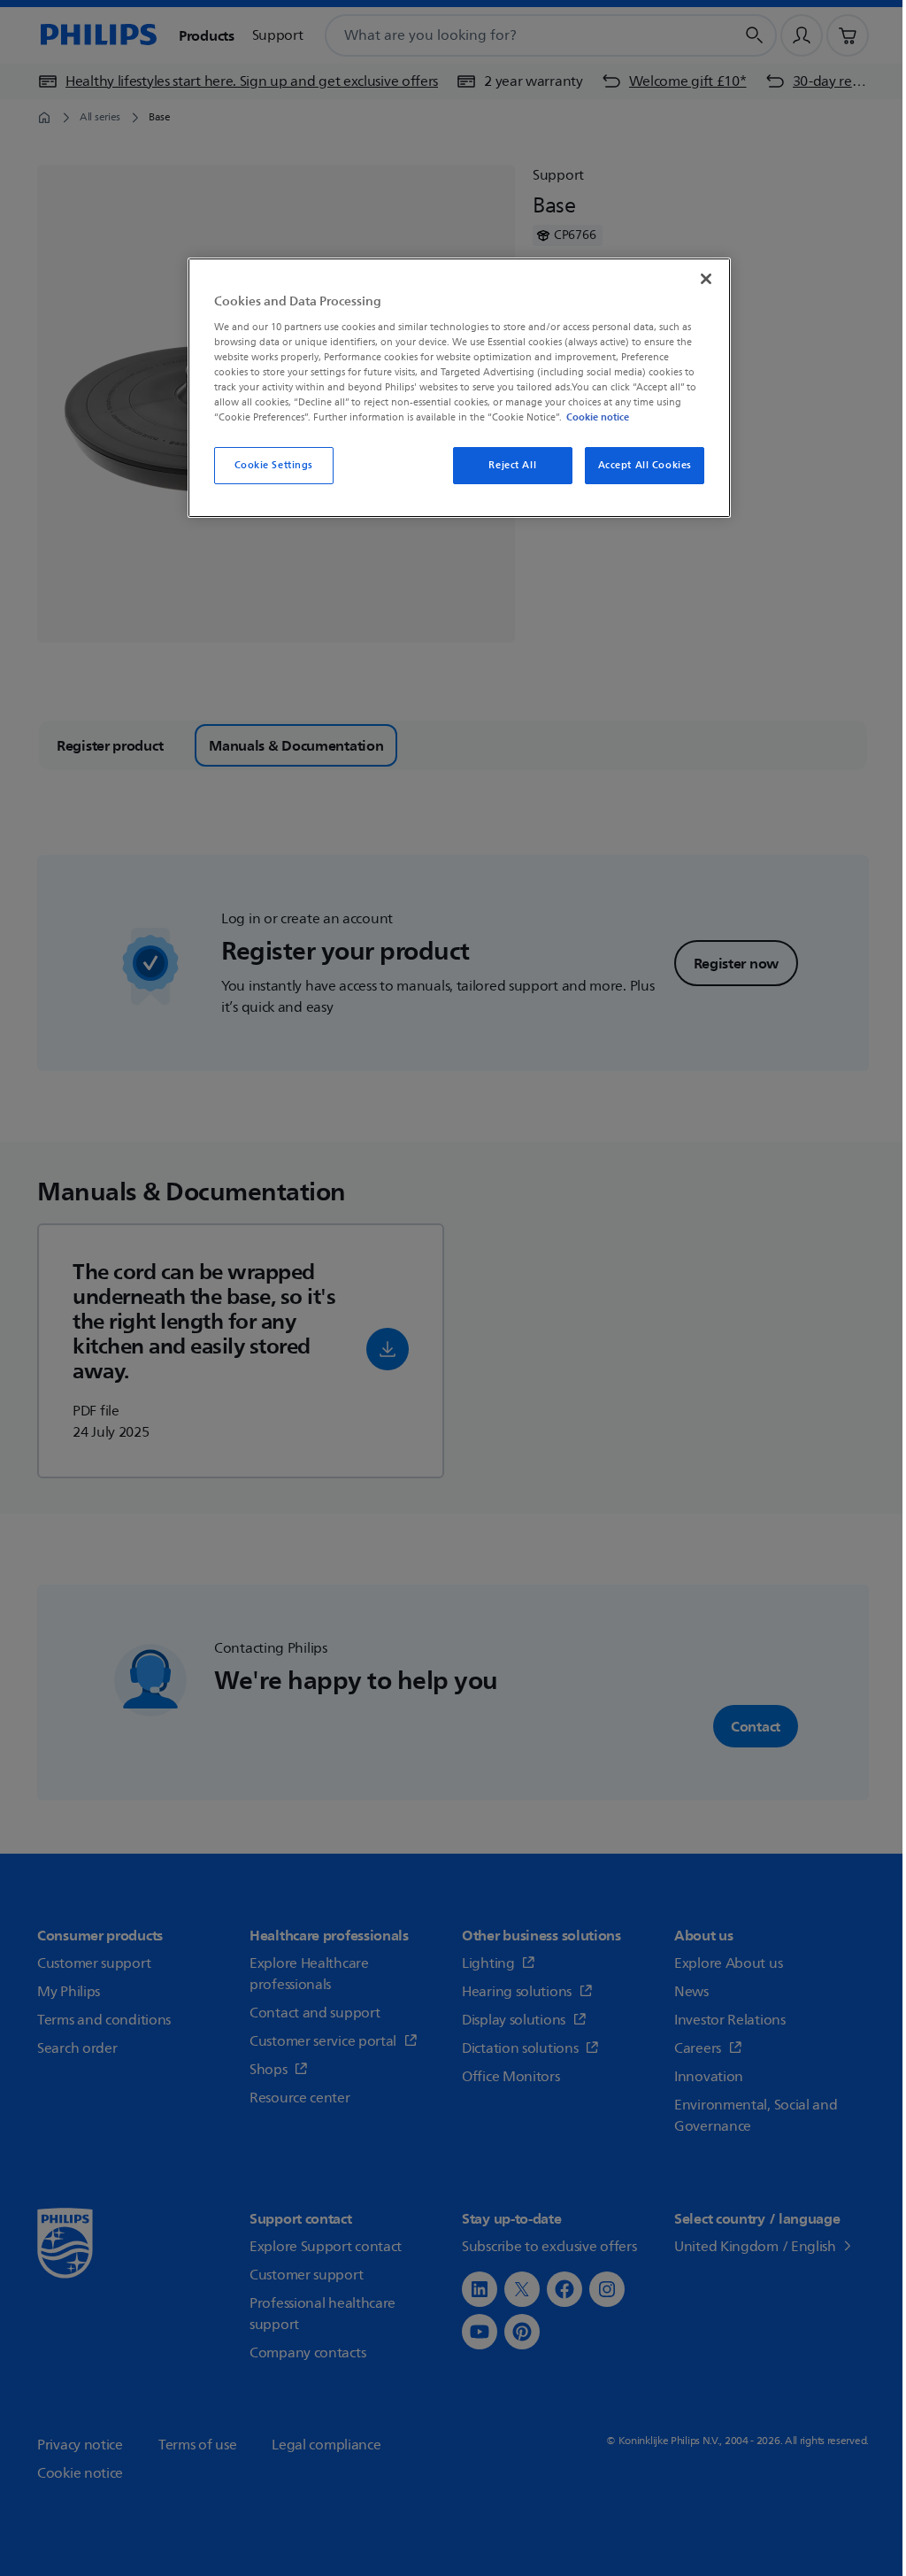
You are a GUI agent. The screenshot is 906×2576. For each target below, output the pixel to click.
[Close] (706, 279)
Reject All (512, 465)
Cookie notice (598, 417)
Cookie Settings (274, 465)
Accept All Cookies (645, 465)
